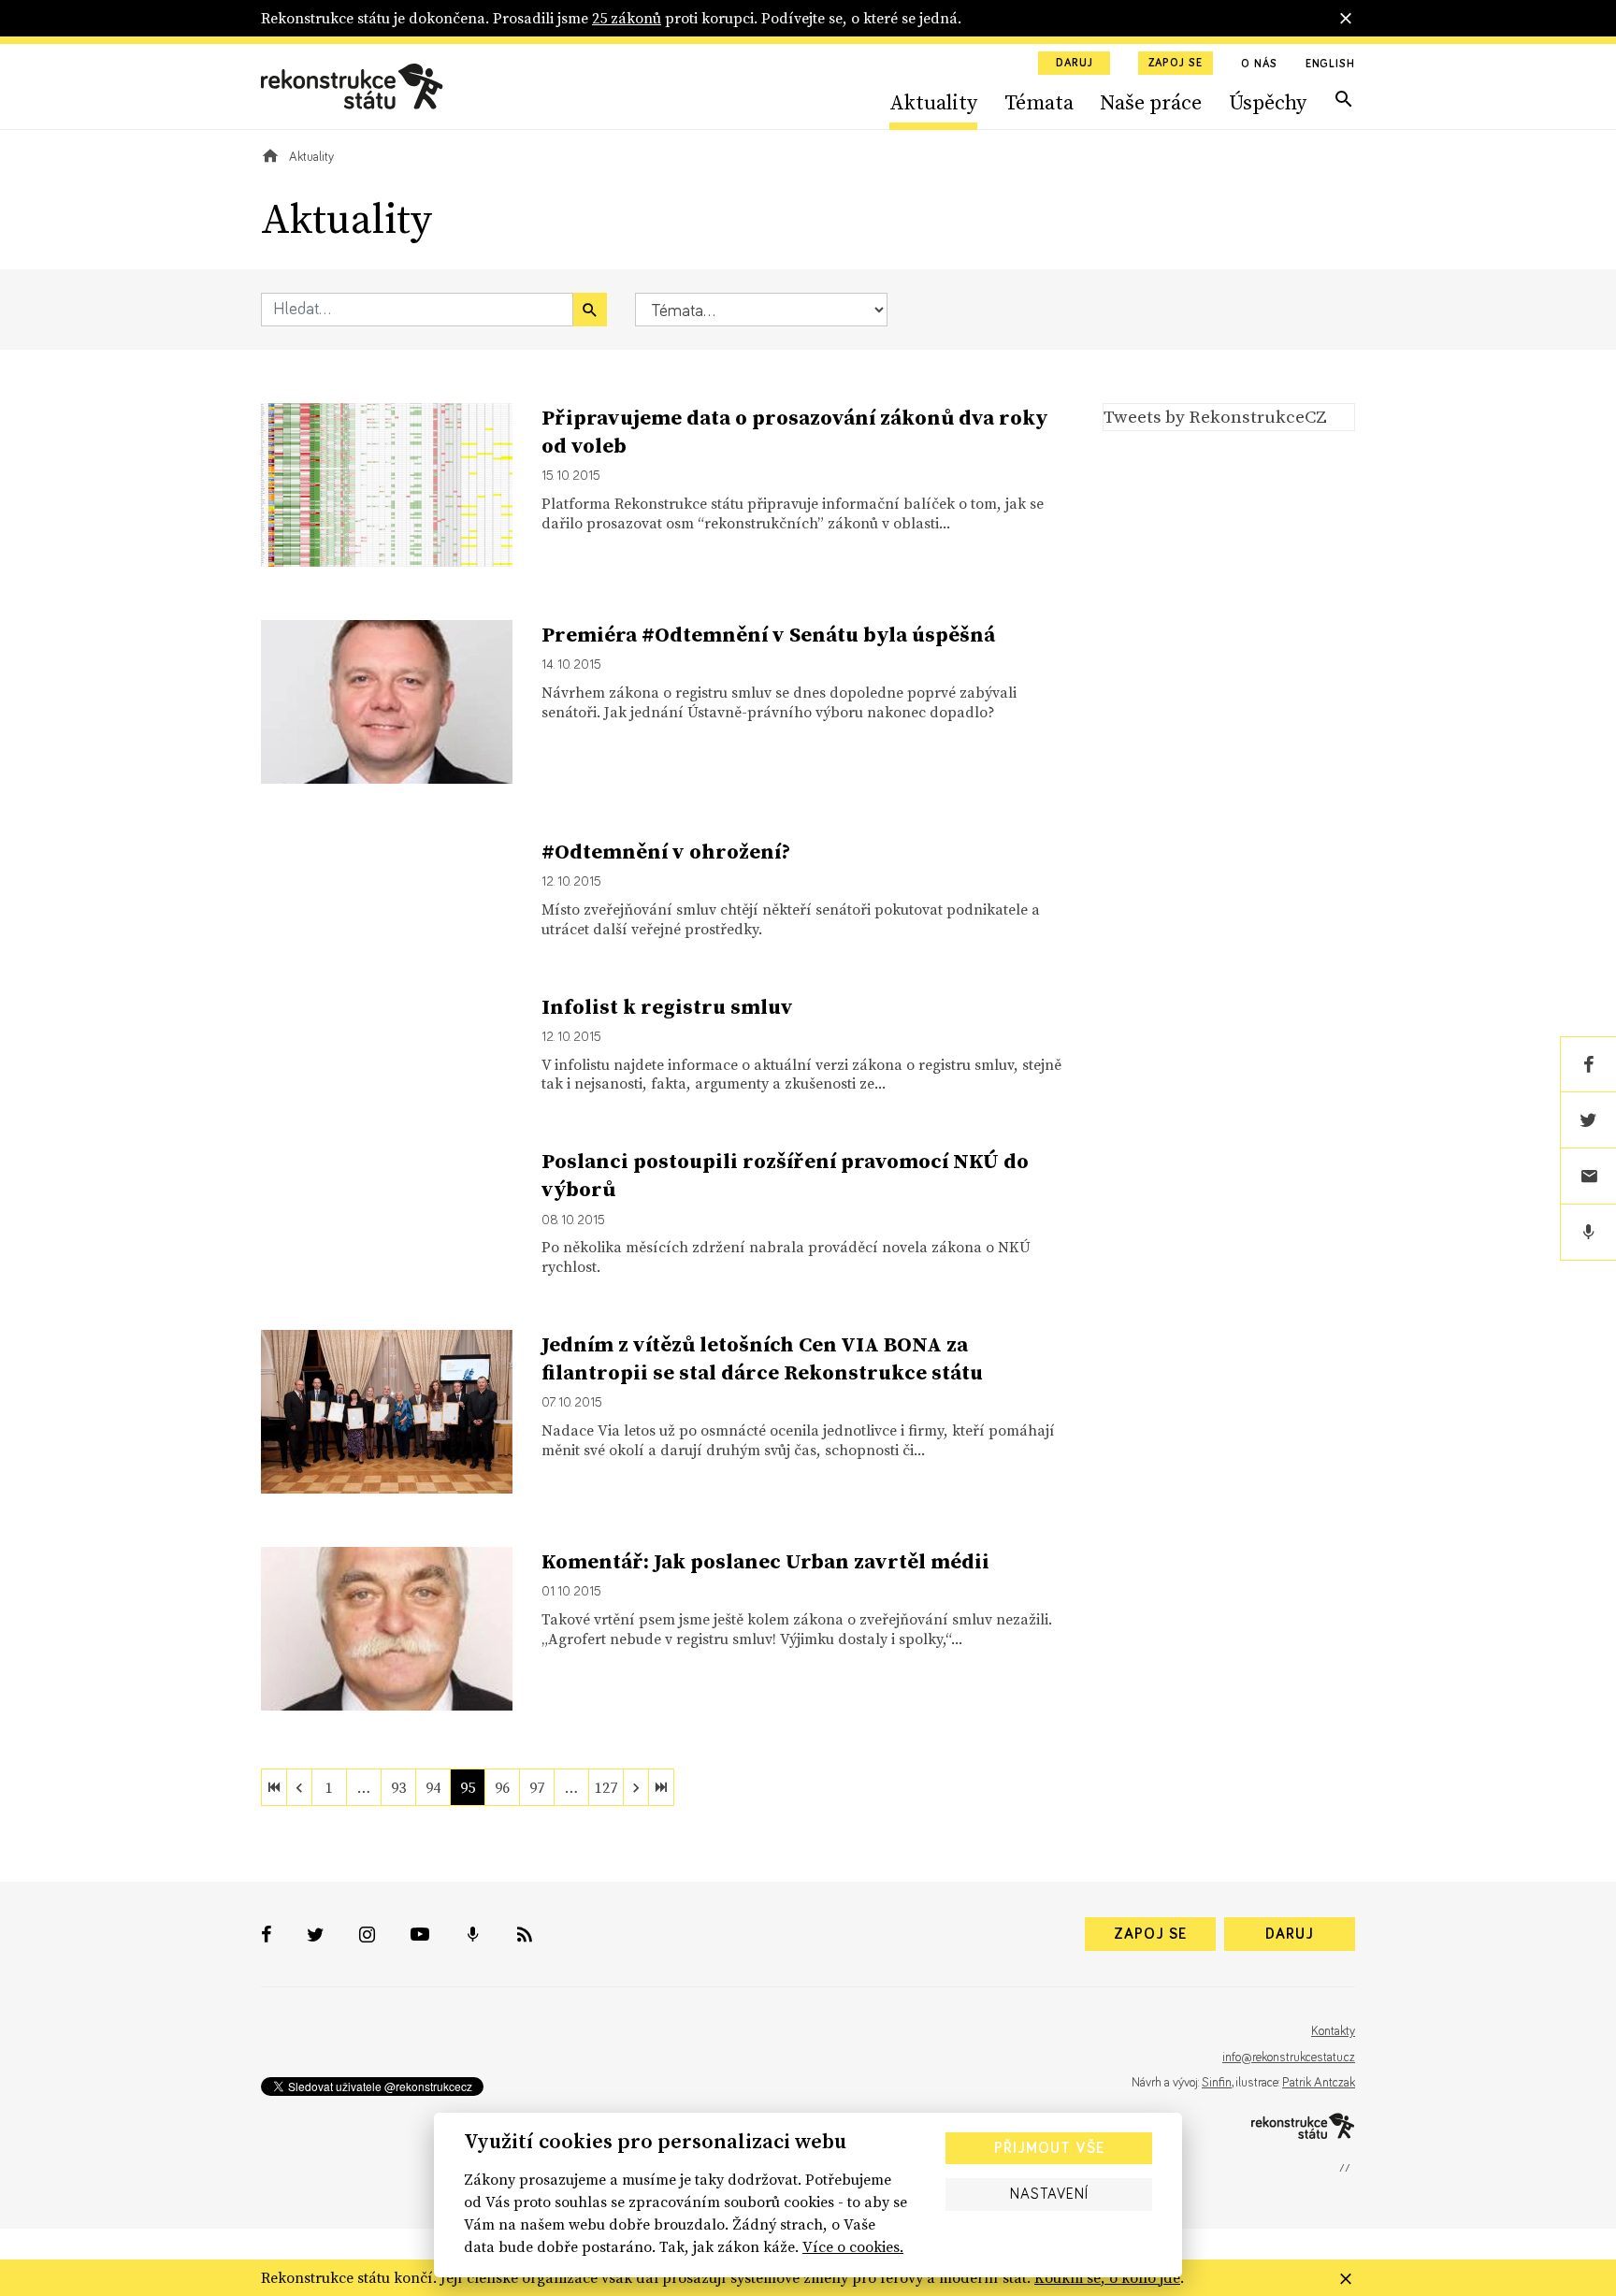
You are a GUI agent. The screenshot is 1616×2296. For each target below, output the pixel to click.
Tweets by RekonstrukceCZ (1215, 416)
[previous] (299, 1787)
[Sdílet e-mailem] (1588, 1177)
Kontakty (1333, 2031)
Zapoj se (1176, 64)
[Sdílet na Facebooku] (1588, 1064)
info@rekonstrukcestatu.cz (1289, 2058)
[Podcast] (1588, 1233)
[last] (661, 1787)
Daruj (1075, 64)
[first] (274, 1787)
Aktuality (933, 102)
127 (606, 1787)
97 (537, 1787)
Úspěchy (1268, 102)
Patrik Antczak (1319, 2083)
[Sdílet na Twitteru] (1588, 1120)
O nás (1259, 65)
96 (502, 1787)
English (1330, 65)
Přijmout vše (1049, 2148)
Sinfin (1217, 2083)
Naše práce (1151, 102)
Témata (1039, 102)
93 (398, 1787)
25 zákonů (627, 18)
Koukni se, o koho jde (1107, 2277)
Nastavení (1049, 2194)
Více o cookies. (853, 2246)
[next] (636, 1787)
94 (433, 1787)
